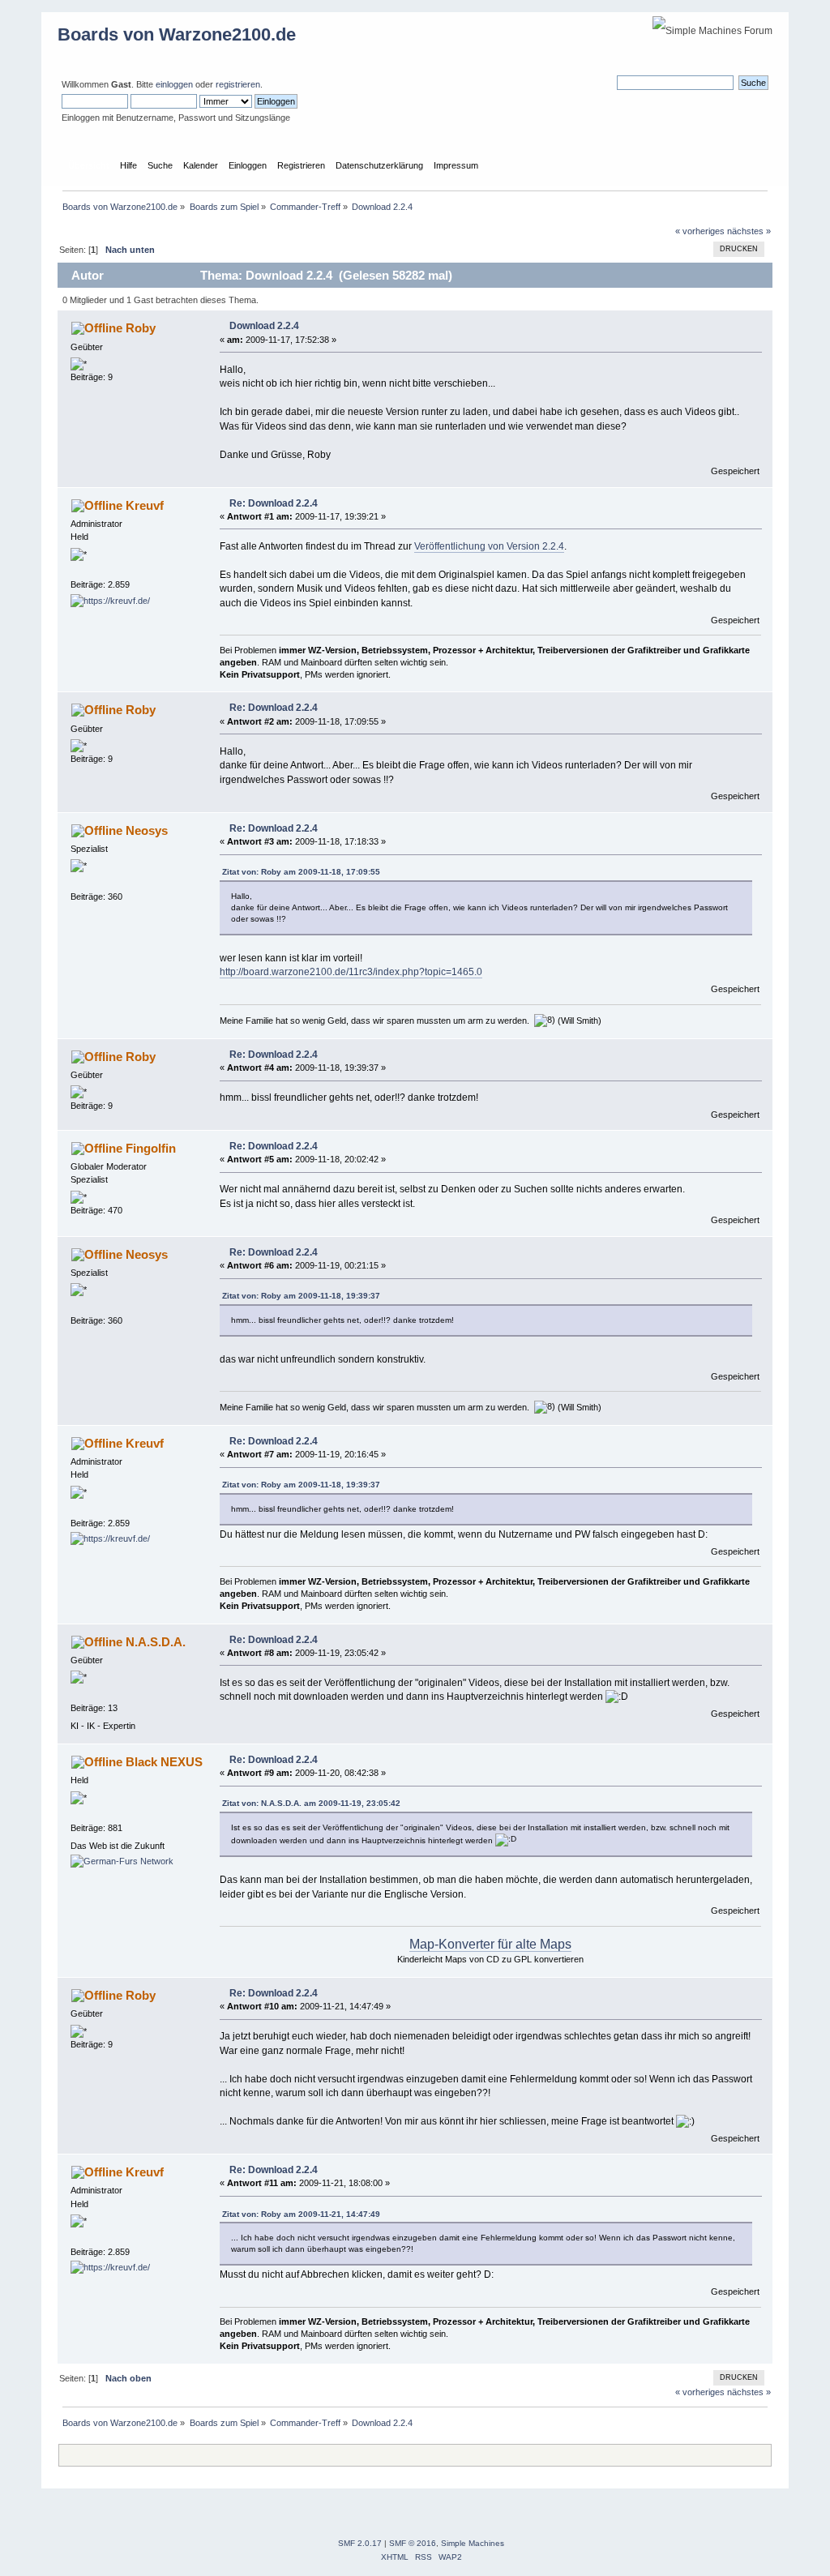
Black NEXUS (164, 1762)
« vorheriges (700, 231)
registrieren (238, 84)
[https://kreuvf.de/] (110, 601)
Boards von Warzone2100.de (177, 34)
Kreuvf (145, 505)
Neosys (147, 830)
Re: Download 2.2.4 (274, 503)
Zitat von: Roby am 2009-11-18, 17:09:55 (301, 872)
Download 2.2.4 (264, 326)
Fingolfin (151, 1148)
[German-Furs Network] (122, 1861)
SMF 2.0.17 (360, 2543)
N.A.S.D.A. (156, 1642)
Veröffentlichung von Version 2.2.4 (489, 546)
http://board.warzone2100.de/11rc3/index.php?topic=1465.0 (351, 972)
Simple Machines (473, 2543)
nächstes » (749, 231)
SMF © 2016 (413, 2543)
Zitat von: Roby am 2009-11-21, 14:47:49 (301, 2214)
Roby (141, 328)
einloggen (174, 84)
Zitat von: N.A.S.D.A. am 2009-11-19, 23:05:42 (311, 1803)
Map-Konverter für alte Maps (490, 1944)
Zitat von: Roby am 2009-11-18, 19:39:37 (301, 1296)
